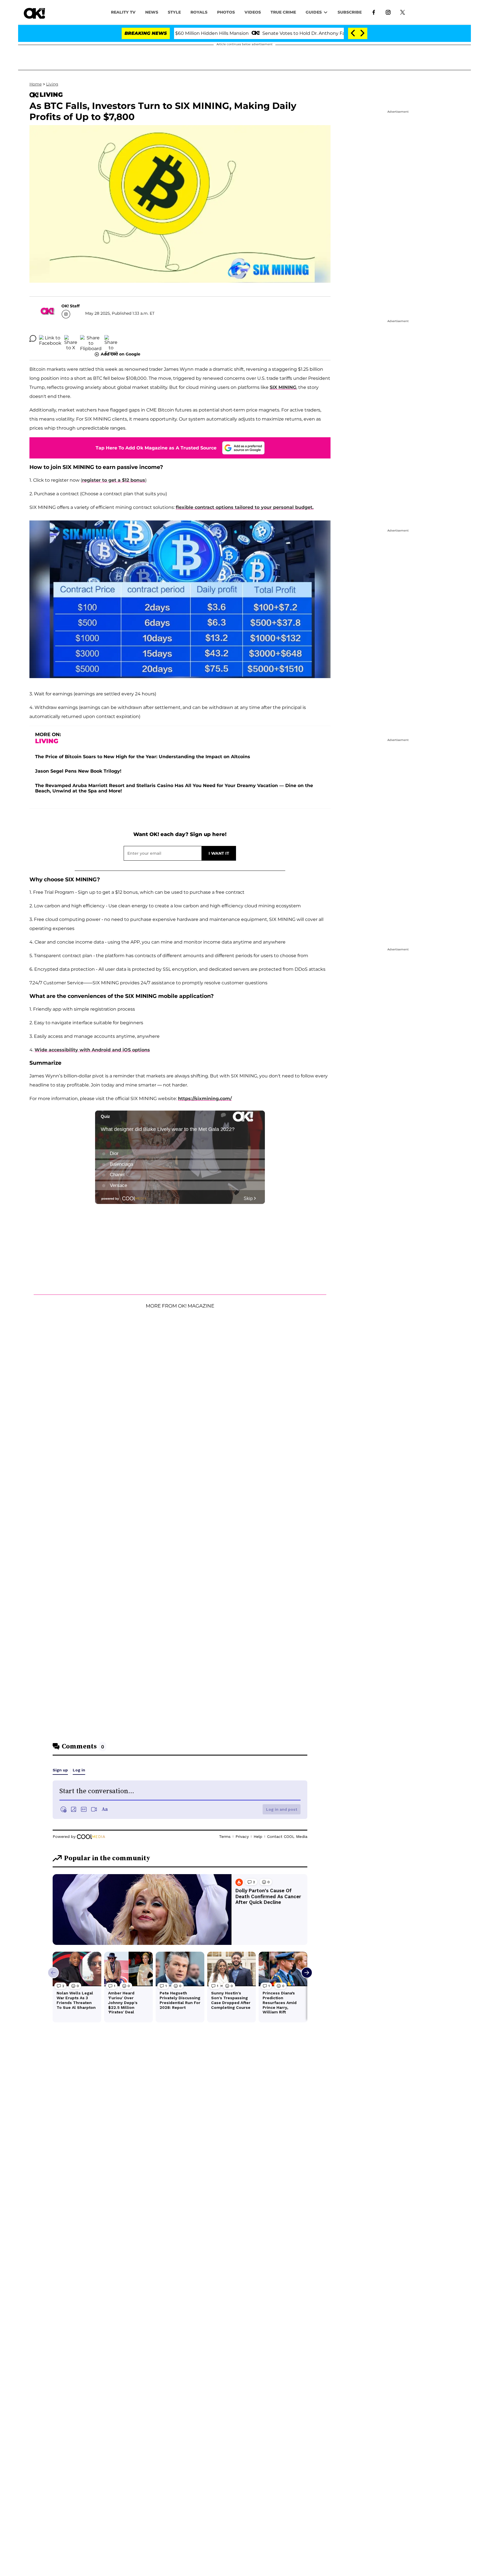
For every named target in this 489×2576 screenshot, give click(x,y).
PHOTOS (226, 12)
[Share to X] (71, 338)
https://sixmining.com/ (205, 1099)
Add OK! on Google (121, 354)
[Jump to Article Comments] (33, 338)
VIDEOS (253, 12)
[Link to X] (403, 12)
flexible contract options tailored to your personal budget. (245, 507)
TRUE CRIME (283, 12)
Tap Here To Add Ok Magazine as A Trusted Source (156, 448)
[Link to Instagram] (388, 12)
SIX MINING (283, 387)
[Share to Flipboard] (91, 338)
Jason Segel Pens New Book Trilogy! (78, 771)
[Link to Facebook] (374, 12)
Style (174, 12)
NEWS (152, 12)
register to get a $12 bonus (114, 480)
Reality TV (123, 12)
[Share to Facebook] (50, 338)
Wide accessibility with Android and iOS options (92, 1050)
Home (36, 84)
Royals (199, 12)
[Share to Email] (111, 338)
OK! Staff (70, 306)
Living (52, 84)
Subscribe (350, 12)
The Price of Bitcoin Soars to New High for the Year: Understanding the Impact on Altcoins (143, 757)
